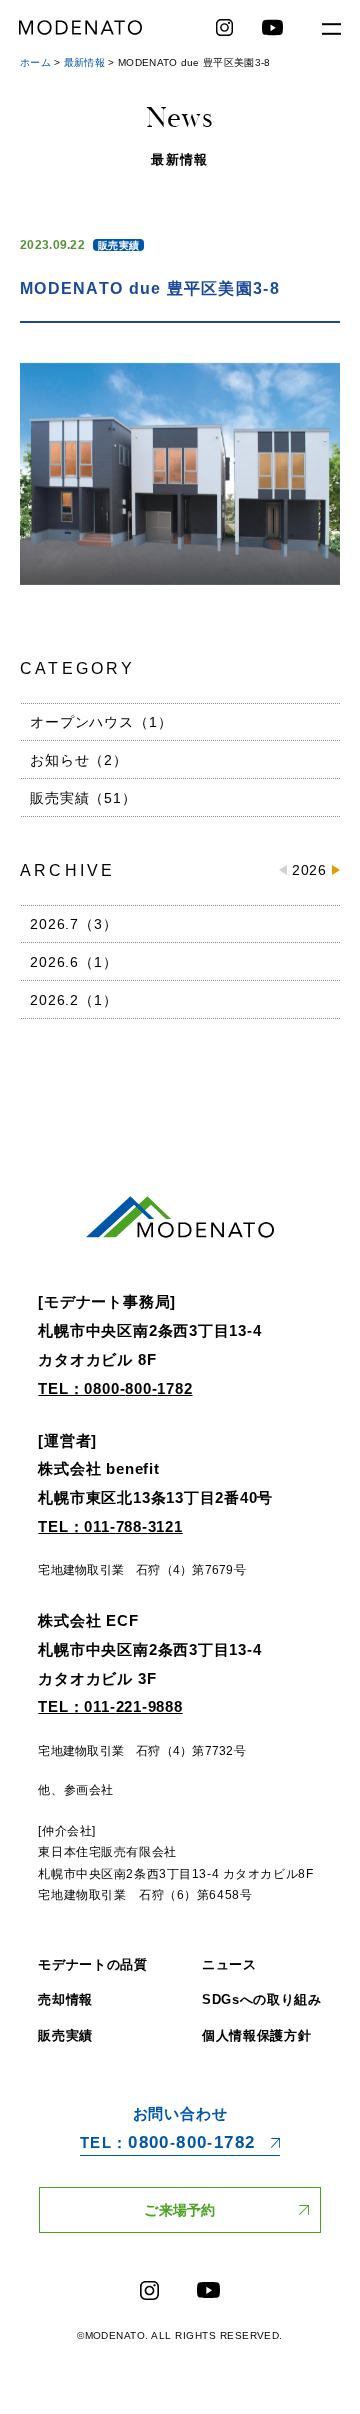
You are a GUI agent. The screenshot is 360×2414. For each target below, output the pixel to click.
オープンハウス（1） (101, 722)
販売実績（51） (83, 798)
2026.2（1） (74, 1000)
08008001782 (168, 2143)
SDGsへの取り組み (262, 1999)
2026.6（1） (74, 962)
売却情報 (65, 1999)
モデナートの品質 (92, 1964)
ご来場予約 (180, 2210)
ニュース (229, 1964)
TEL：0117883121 (110, 1526)
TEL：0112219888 (110, 1706)
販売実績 (118, 245)
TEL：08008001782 (115, 1388)
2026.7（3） (74, 924)
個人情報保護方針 (256, 2035)
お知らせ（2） (79, 760)
